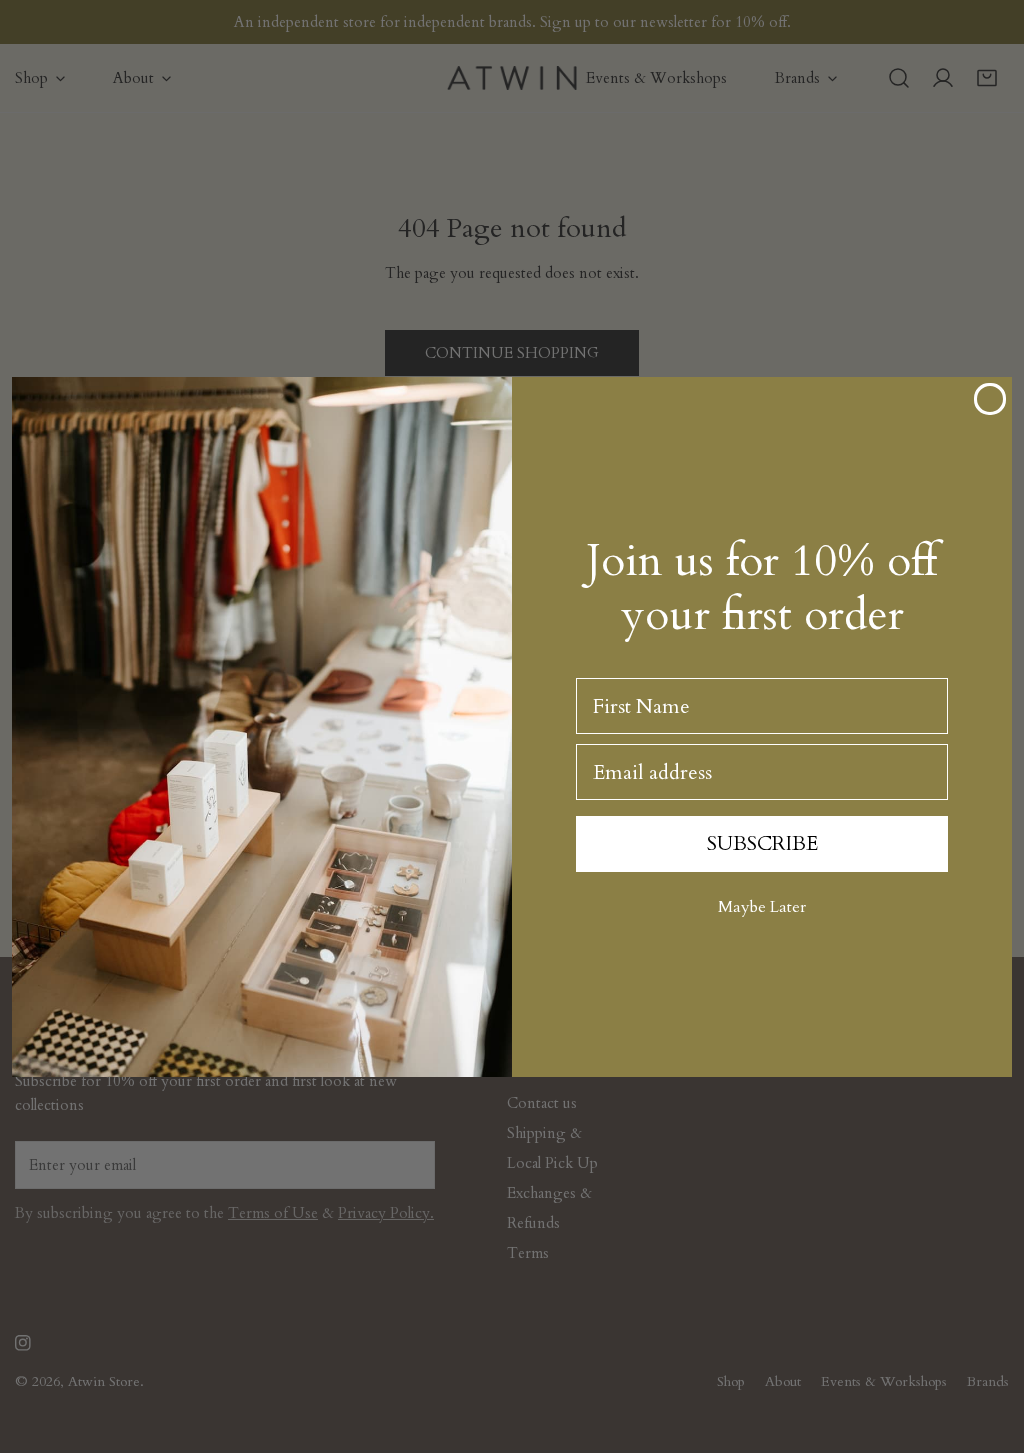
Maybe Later (762, 907)
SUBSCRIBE (762, 843)
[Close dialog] (990, 399)
